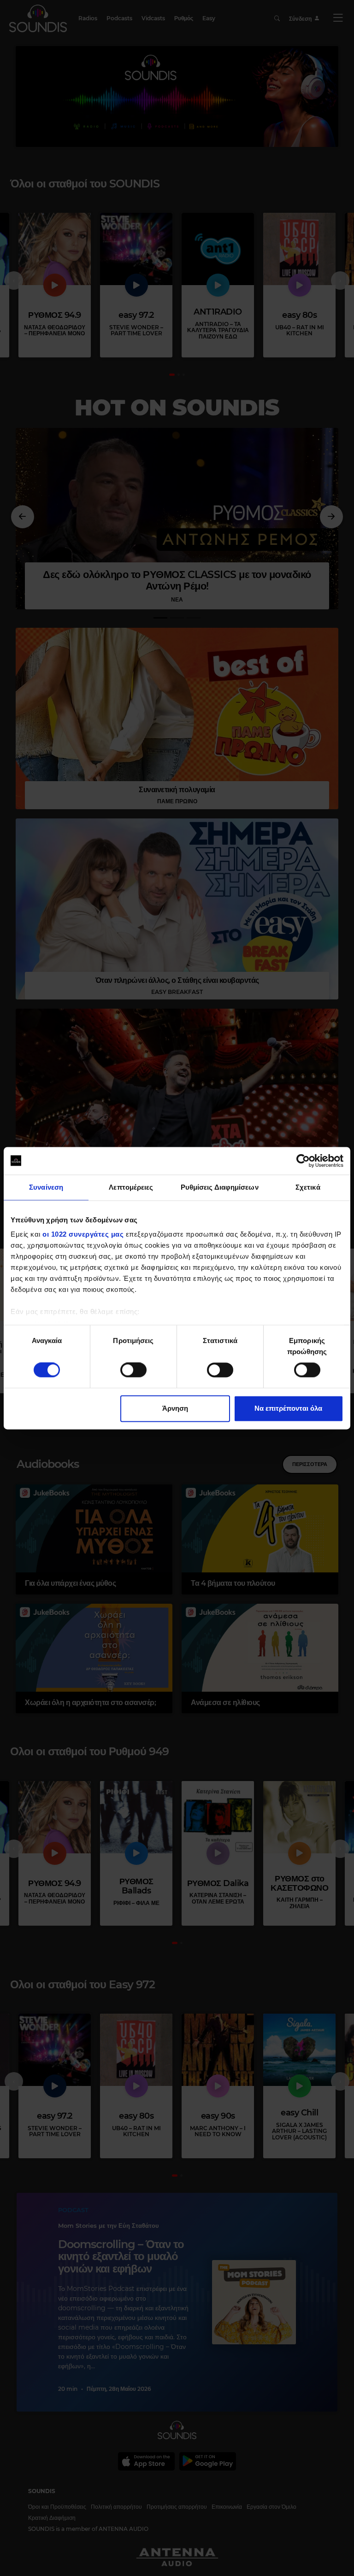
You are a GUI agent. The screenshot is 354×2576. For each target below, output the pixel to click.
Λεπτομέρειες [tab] (131, 1187)
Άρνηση (175, 1408)
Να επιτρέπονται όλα (288, 1408)
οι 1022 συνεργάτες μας (83, 1234)
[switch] (133, 1370)
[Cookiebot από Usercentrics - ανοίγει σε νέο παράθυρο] (303, 1161)
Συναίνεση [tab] (46, 1187)
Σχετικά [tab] (308, 1187)
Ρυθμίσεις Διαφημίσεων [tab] (220, 1187)
